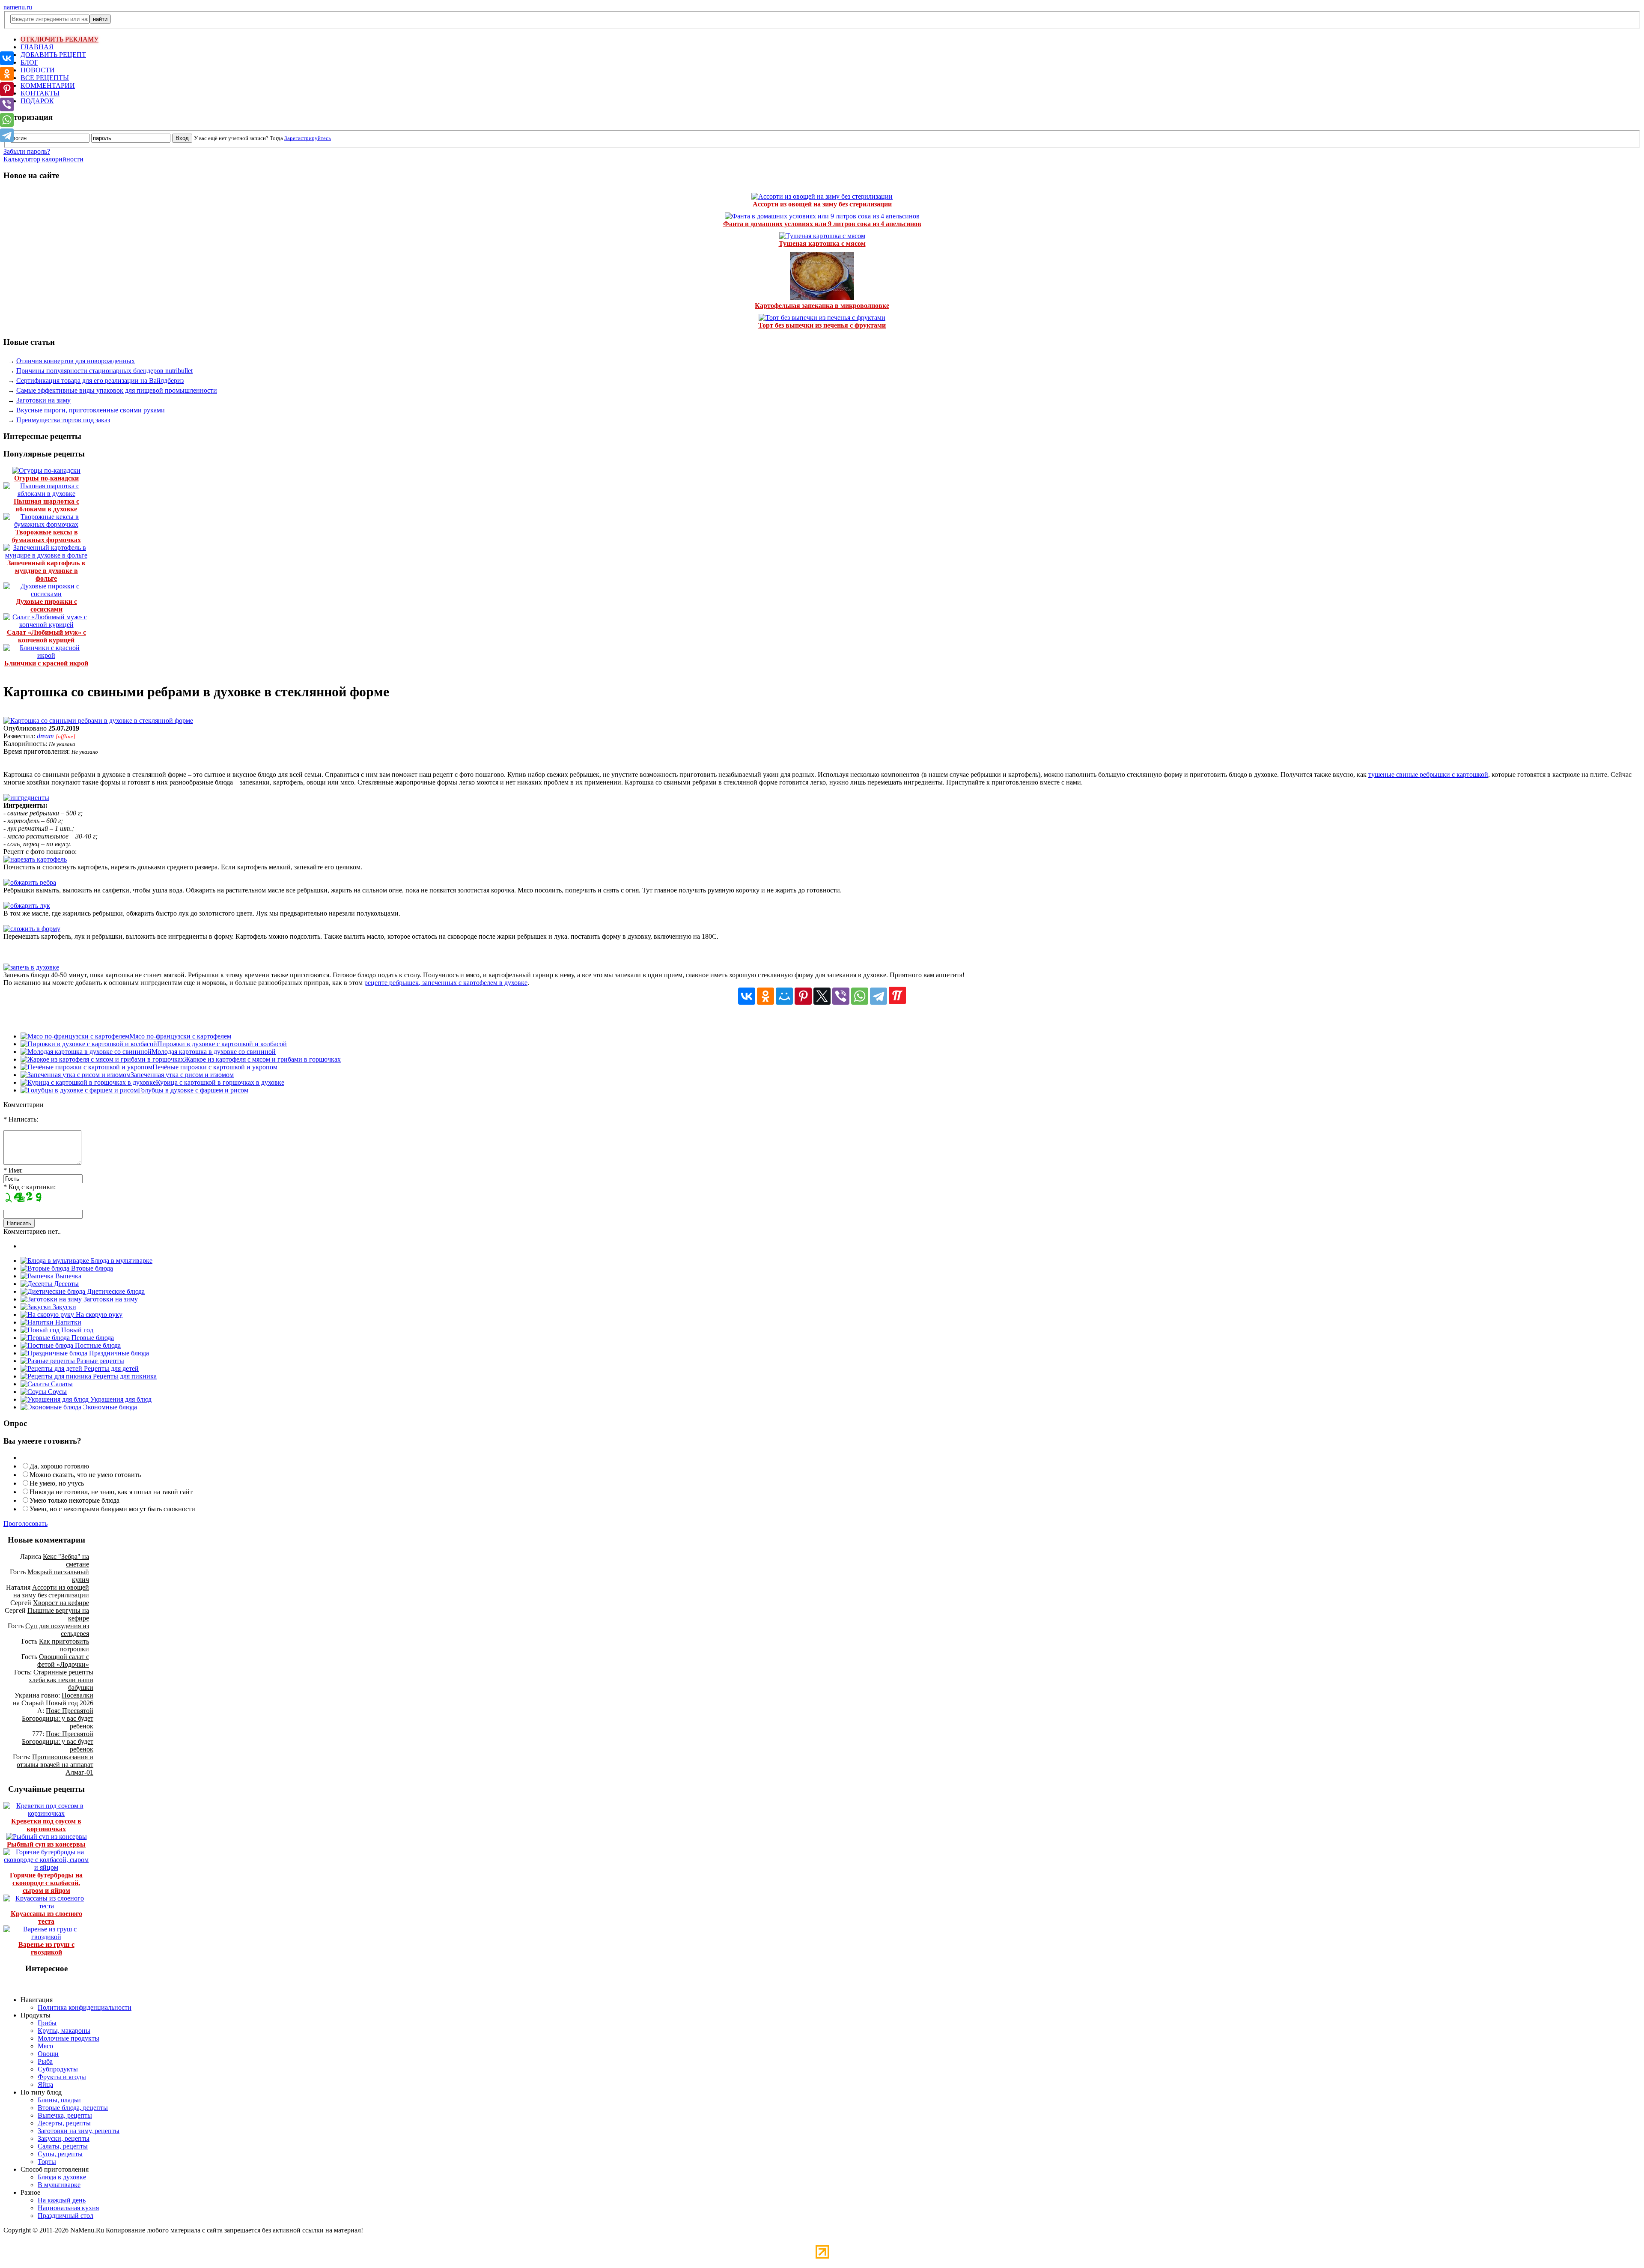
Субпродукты (58, 2069)
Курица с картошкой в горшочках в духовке (220, 1082)
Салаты (61, 1384)
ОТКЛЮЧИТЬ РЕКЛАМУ (60, 39)
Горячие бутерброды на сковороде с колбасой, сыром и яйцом (46, 1883)
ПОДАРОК (37, 101)
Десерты (66, 1284)
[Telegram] (879, 996)
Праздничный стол (66, 2216)
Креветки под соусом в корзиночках (46, 1825)
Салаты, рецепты (63, 2146)
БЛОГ (29, 62)
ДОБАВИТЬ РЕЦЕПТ (53, 55)
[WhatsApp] (860, 996)
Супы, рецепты (60, 2154)
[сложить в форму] (32, 929)
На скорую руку (98, 1315)
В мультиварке (59, 2185)
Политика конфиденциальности (85, 2007)
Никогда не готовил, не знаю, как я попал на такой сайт (111, 1492)
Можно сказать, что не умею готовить (85, 1475)
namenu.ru (18, 7)
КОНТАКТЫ (40, 93)
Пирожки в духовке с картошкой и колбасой (222, 1044)
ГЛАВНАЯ (37, 47)
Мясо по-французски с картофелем (180, 1036)
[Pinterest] (803, 996)
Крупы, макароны (64, 2031)
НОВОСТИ (38, 70)
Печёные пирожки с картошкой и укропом (215, 1067)
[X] (822, 996)
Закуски (64, 1307)
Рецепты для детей (110, 1368)
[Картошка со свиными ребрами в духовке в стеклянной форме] (98, 721)
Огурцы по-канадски (46, 478)
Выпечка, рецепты (65, 2115)
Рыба (45, 2061)
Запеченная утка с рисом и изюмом (182, 1075)
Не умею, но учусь (57, 1483)
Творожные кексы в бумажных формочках (46, 536)
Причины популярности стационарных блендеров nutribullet (104, 371)
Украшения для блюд (120, 1399)
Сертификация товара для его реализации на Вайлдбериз (100, 380)
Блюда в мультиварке (121, 1261)
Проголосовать (25, 1523)
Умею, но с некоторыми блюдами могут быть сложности (112, 1509)
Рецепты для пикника (124, 1376)
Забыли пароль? (27, 151)
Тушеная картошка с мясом (822, 243)
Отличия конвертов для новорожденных (76, 361)
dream (45, 736)
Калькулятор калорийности (43, 159)
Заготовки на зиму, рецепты (79, 2131)
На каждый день (62, 2200)
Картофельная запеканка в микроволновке (822, 306)
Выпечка (67, 1276)
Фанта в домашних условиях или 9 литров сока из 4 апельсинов (822, 224)
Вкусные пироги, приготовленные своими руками (91, 410)
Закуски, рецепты (64, 2138)
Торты (47, 2162)
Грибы (47, 2023)
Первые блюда (92, 1338)
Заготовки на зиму (43, 400)
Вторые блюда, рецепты (73, 2108)
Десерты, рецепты (64, 2123)
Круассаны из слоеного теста (46, 1917)
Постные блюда (97, 1345)
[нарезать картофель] (35, 859)
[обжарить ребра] (30, 882)
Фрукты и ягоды (62, 2077)
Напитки (67, 1322)
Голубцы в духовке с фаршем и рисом (193, 1090)
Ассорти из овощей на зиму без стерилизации (822, 204)
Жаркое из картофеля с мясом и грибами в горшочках (262, 1059)
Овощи (48, 2054)
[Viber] (841, 996)
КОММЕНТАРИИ (48, 85)
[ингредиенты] (26, 798)
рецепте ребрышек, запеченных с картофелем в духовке (446, 983)
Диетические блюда (115, 1291)
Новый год (76, 1330)
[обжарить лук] (27, 906)
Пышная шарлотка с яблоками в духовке (46, 505)
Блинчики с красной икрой (46, 663)
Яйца (45, 2084)
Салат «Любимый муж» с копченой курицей (46, 636)
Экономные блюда (109, 1407)
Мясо (45, 2046)
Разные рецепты (100, 1361)
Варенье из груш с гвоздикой (46, 1948)
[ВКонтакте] (747, 996)
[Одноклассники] (765, 996)
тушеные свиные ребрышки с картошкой (1428, 774)
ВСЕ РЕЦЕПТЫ (45, 78)
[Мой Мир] (784, 996)
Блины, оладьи (59, 2100)
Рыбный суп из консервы (46, 1844)
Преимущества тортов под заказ (63, 420)
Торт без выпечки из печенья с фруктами (822, 325)
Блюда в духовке (62, 2177)
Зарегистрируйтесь (308, 138)
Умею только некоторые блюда (74, 1500)
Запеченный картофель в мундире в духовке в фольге (46, 571)
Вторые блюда (91, 1268)
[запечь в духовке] (31, 967)
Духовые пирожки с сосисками (46, 605)
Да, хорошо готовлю (59, 1466)
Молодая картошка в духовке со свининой (214, 1052)
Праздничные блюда (118, 1353)
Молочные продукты (68, 2038)
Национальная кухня (68, 2208)
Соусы (57, 1392)
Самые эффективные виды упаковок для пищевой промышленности (117, 390)
